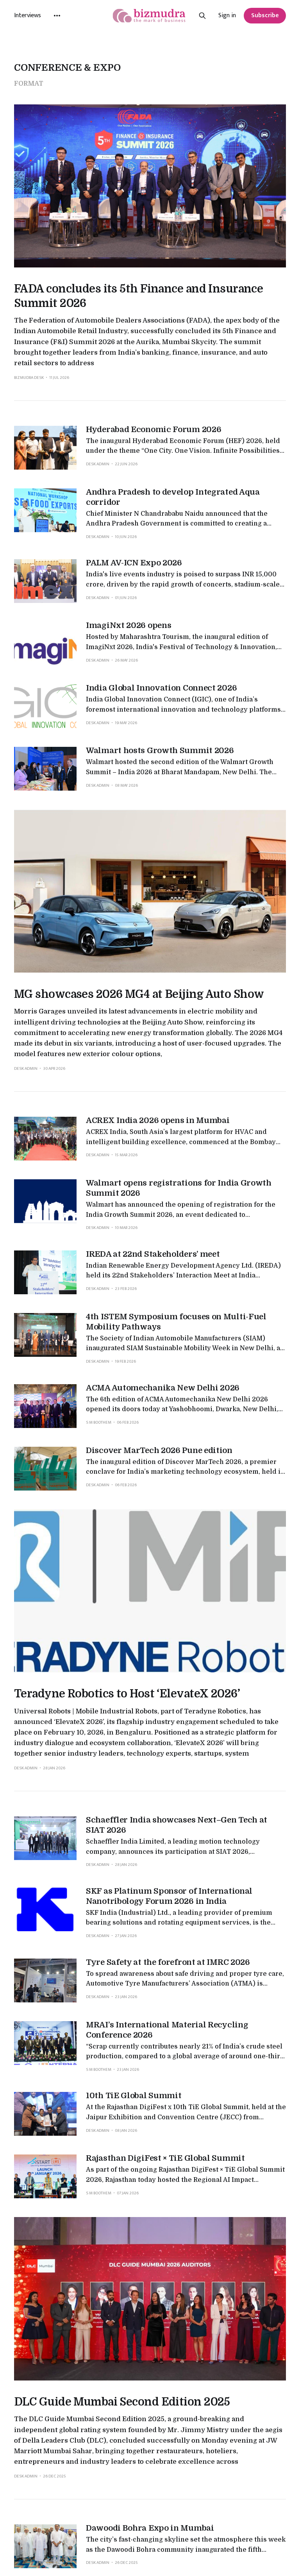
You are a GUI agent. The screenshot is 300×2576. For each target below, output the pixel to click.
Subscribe (265, 15)
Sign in (227, 16)
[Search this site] (202, 16)
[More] (57, 16)
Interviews (28, 15)
